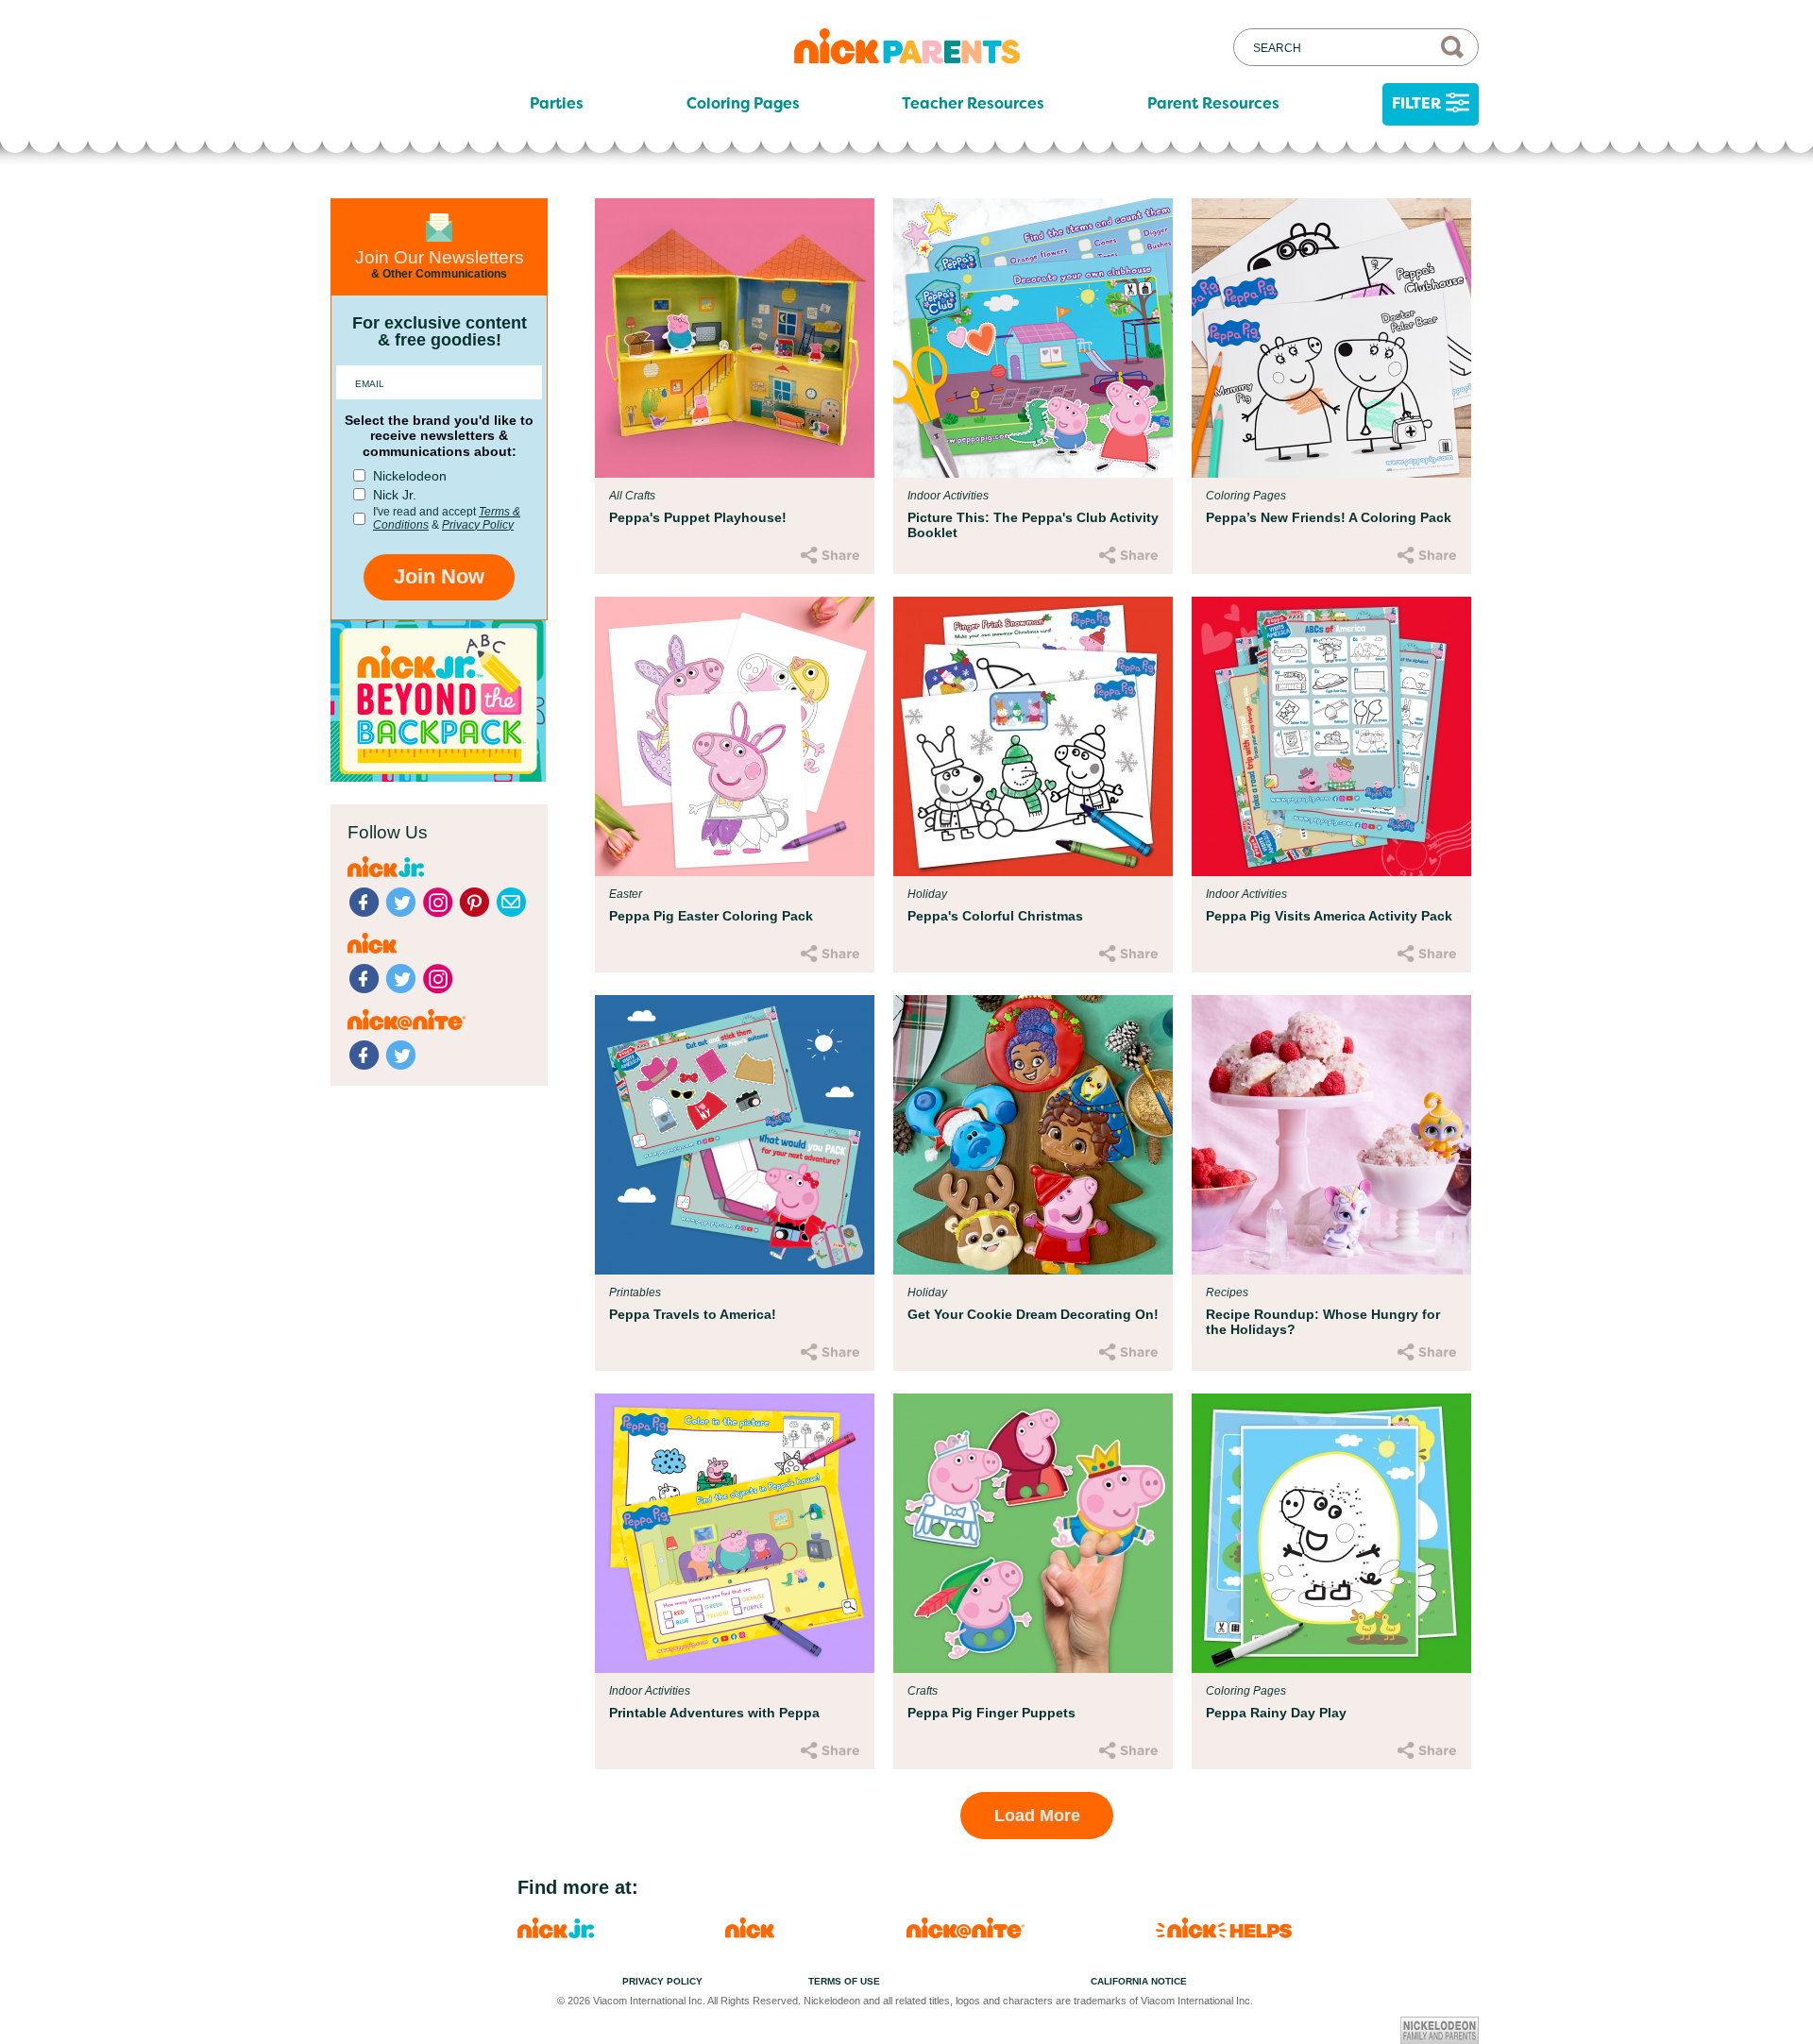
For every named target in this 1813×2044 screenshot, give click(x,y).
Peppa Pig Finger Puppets (991, 1713)
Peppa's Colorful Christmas (995, 916)
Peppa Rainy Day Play (1276, 1713)
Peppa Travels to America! (693, 1314)
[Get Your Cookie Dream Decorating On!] (1033, 1135)
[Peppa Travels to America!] (735, 1135)
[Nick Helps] (1224, 1933)
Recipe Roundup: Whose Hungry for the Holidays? (1323, 1322)
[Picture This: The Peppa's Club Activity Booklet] (1033, 338)
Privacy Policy (478, 525)
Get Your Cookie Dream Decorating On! (1033, 1314)
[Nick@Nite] (966, 1933)
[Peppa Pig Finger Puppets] (1033, 1533)
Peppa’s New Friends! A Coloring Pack (1329, 517)
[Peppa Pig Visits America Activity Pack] (1331, 736)
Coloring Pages (743, 104)
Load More (1037, 1816)
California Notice (1139, 1981)
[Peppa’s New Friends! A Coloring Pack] (1331, 338)
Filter (1416, 103)
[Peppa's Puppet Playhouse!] (735, 338)
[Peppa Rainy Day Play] (1331, 1533)
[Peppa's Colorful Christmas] (1033, 736)
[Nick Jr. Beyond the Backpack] (438, 777)
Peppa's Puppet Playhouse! (698, 517)
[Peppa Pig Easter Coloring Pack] (735, 736)
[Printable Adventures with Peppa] (735, 1533)
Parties (557, 104)
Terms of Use (844, 1981)
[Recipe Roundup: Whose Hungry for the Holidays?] (1331, 1135)
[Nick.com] (750, 1933)
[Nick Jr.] (556, 1933)
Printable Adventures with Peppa (714, 1713)
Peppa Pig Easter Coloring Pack (711, 916)
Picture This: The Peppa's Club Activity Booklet (1033, 525)
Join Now (439, 576)
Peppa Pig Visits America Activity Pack (1329, 916)
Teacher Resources (973, 104)
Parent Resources (1213, 104)
